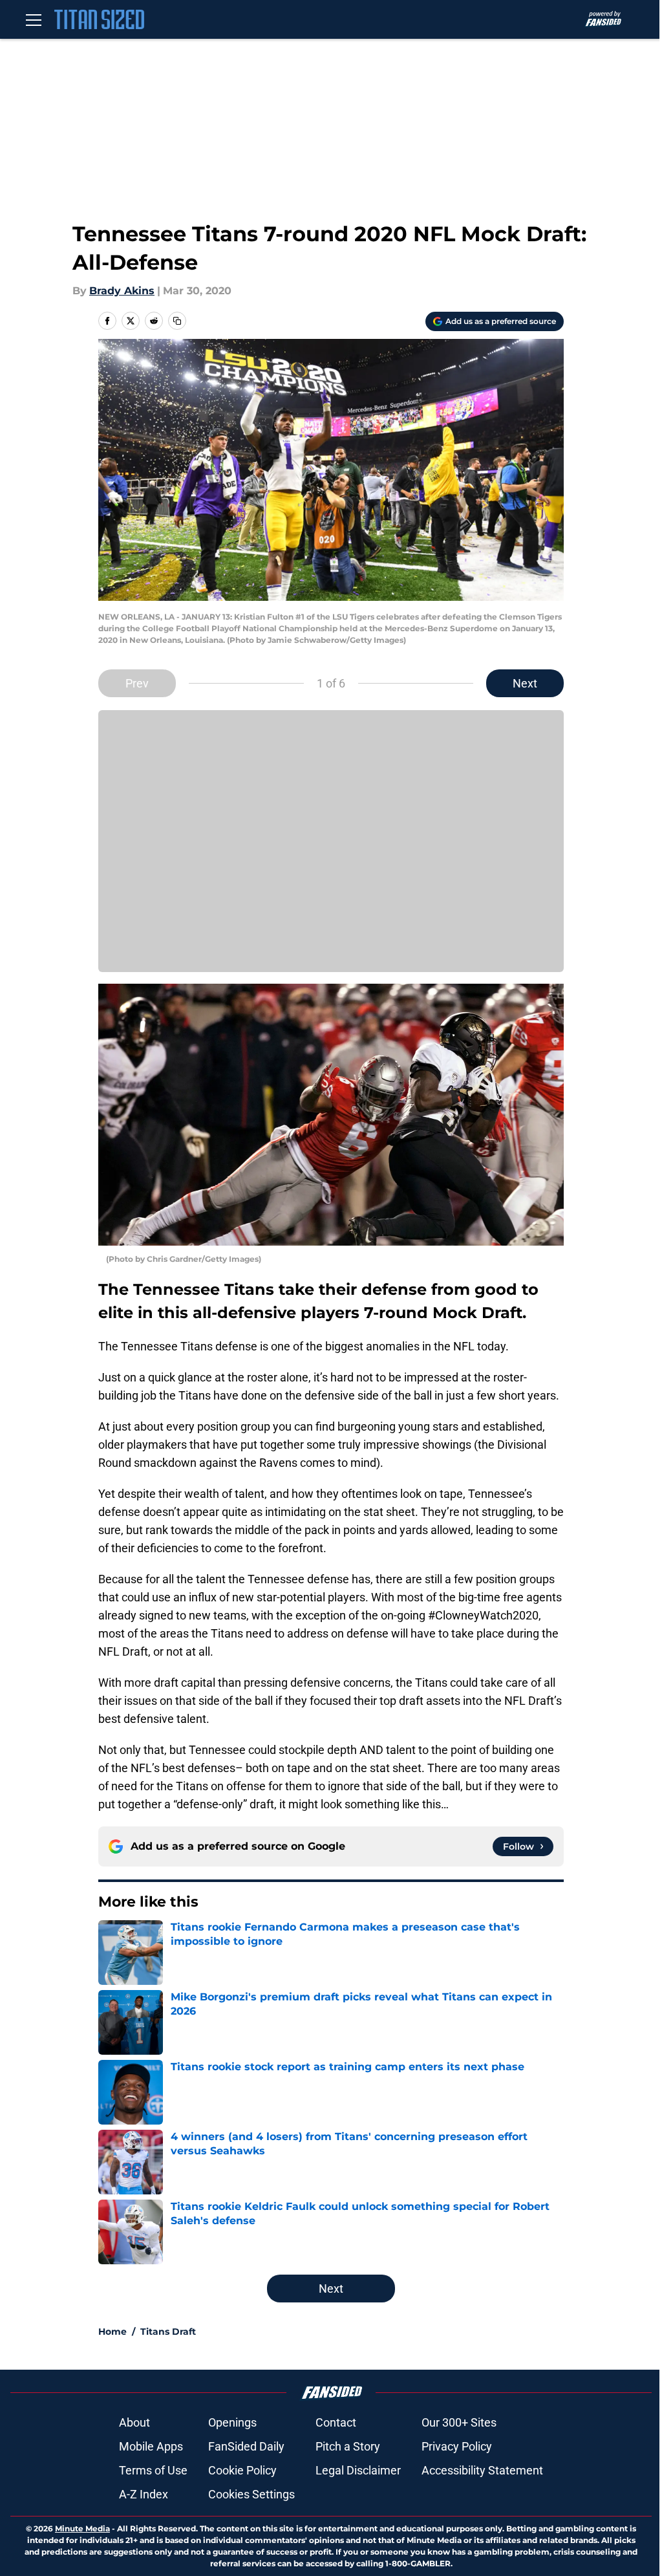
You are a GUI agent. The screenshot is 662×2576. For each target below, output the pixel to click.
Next (525, 683)
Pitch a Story (348, 2446)
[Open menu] (34, 19)
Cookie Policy (242, 2470)
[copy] (177, 321)
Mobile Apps (151, 2446)
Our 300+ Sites (459, 2422)
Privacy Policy (457, 2446)
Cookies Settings (251, 2494)
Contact (336, 2422)
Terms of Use (153, 2470)
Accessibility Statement (482, 2470)
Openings (232, 2422)
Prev (137, 683)
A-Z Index (144, 2494)
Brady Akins (122, 291)
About (134, 2422)
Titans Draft (168, 2332)
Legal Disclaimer (358, 2470)
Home (112, 2332)
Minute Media (82, 2528)
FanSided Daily (246, 2446)
